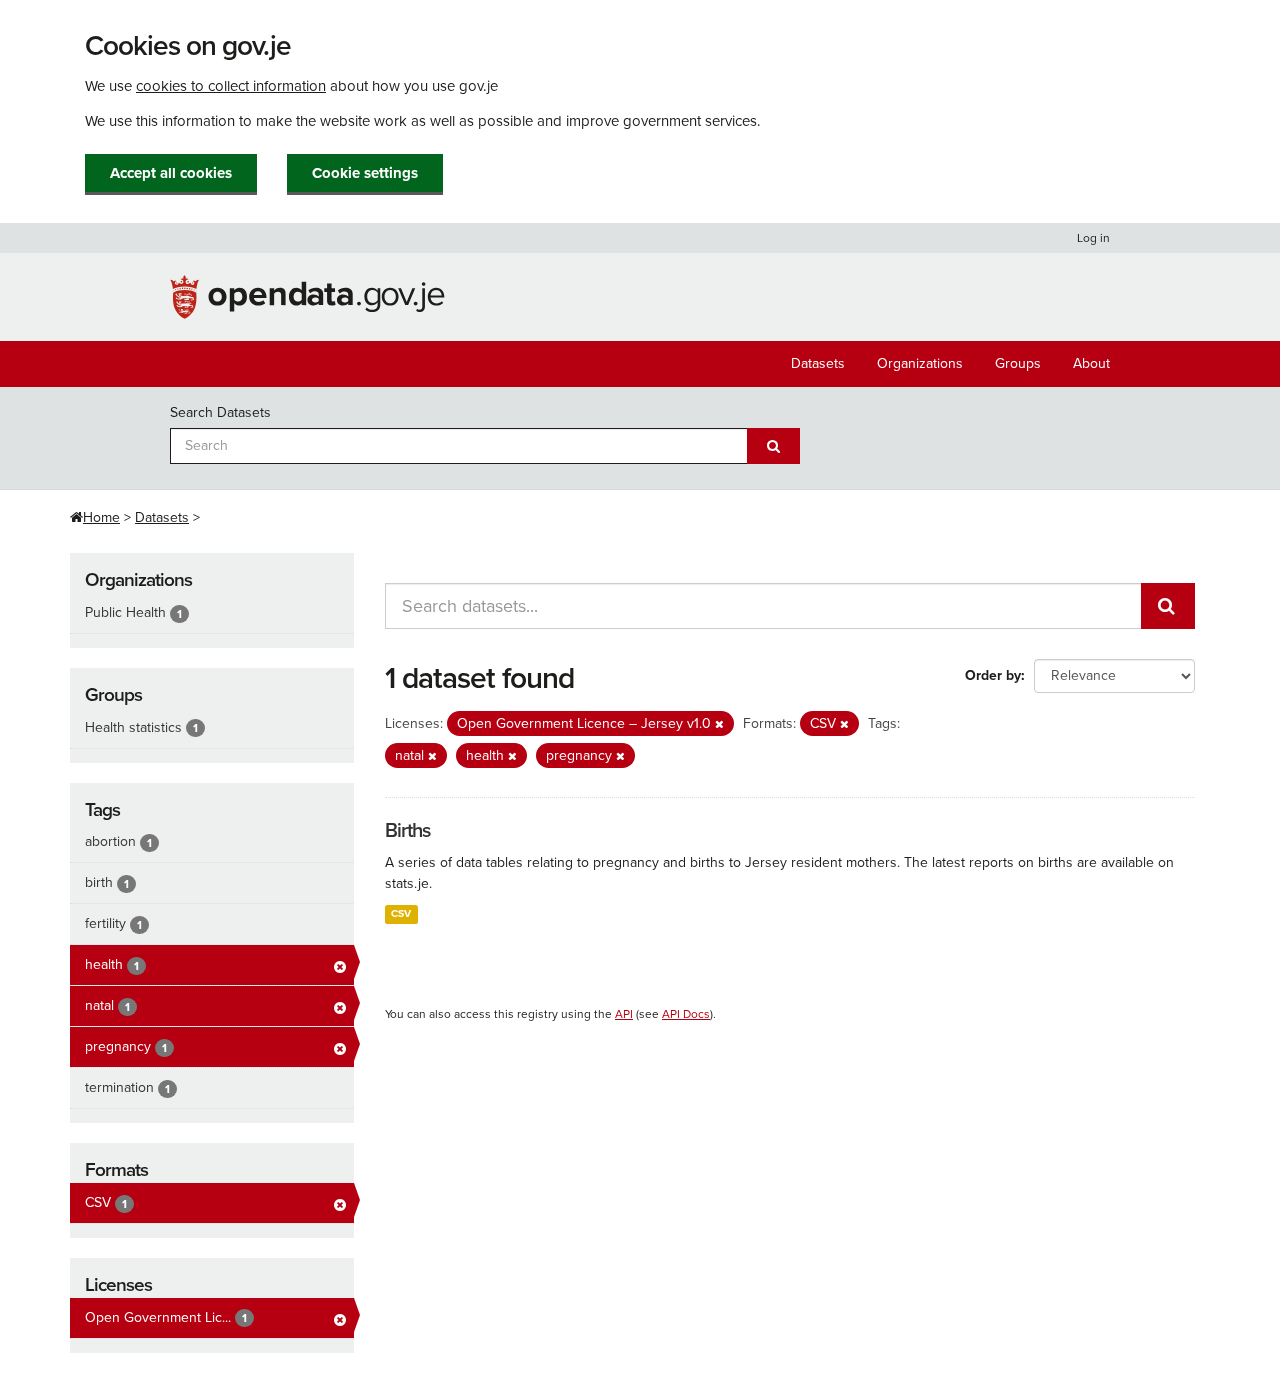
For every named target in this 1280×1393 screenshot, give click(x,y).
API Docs (686, 1014)
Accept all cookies (171, 173)
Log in (1093, 238)
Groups (1018, 363)
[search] (1168, 606)
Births (407, 831)
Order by (993, 675)
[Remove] (719, 724)
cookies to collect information (231, 86)
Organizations (920, 363)
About (1091, 363)
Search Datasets (220, 412)
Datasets (818, 363)
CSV (401, 913)
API (624, 1014)
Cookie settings (365, 173)
